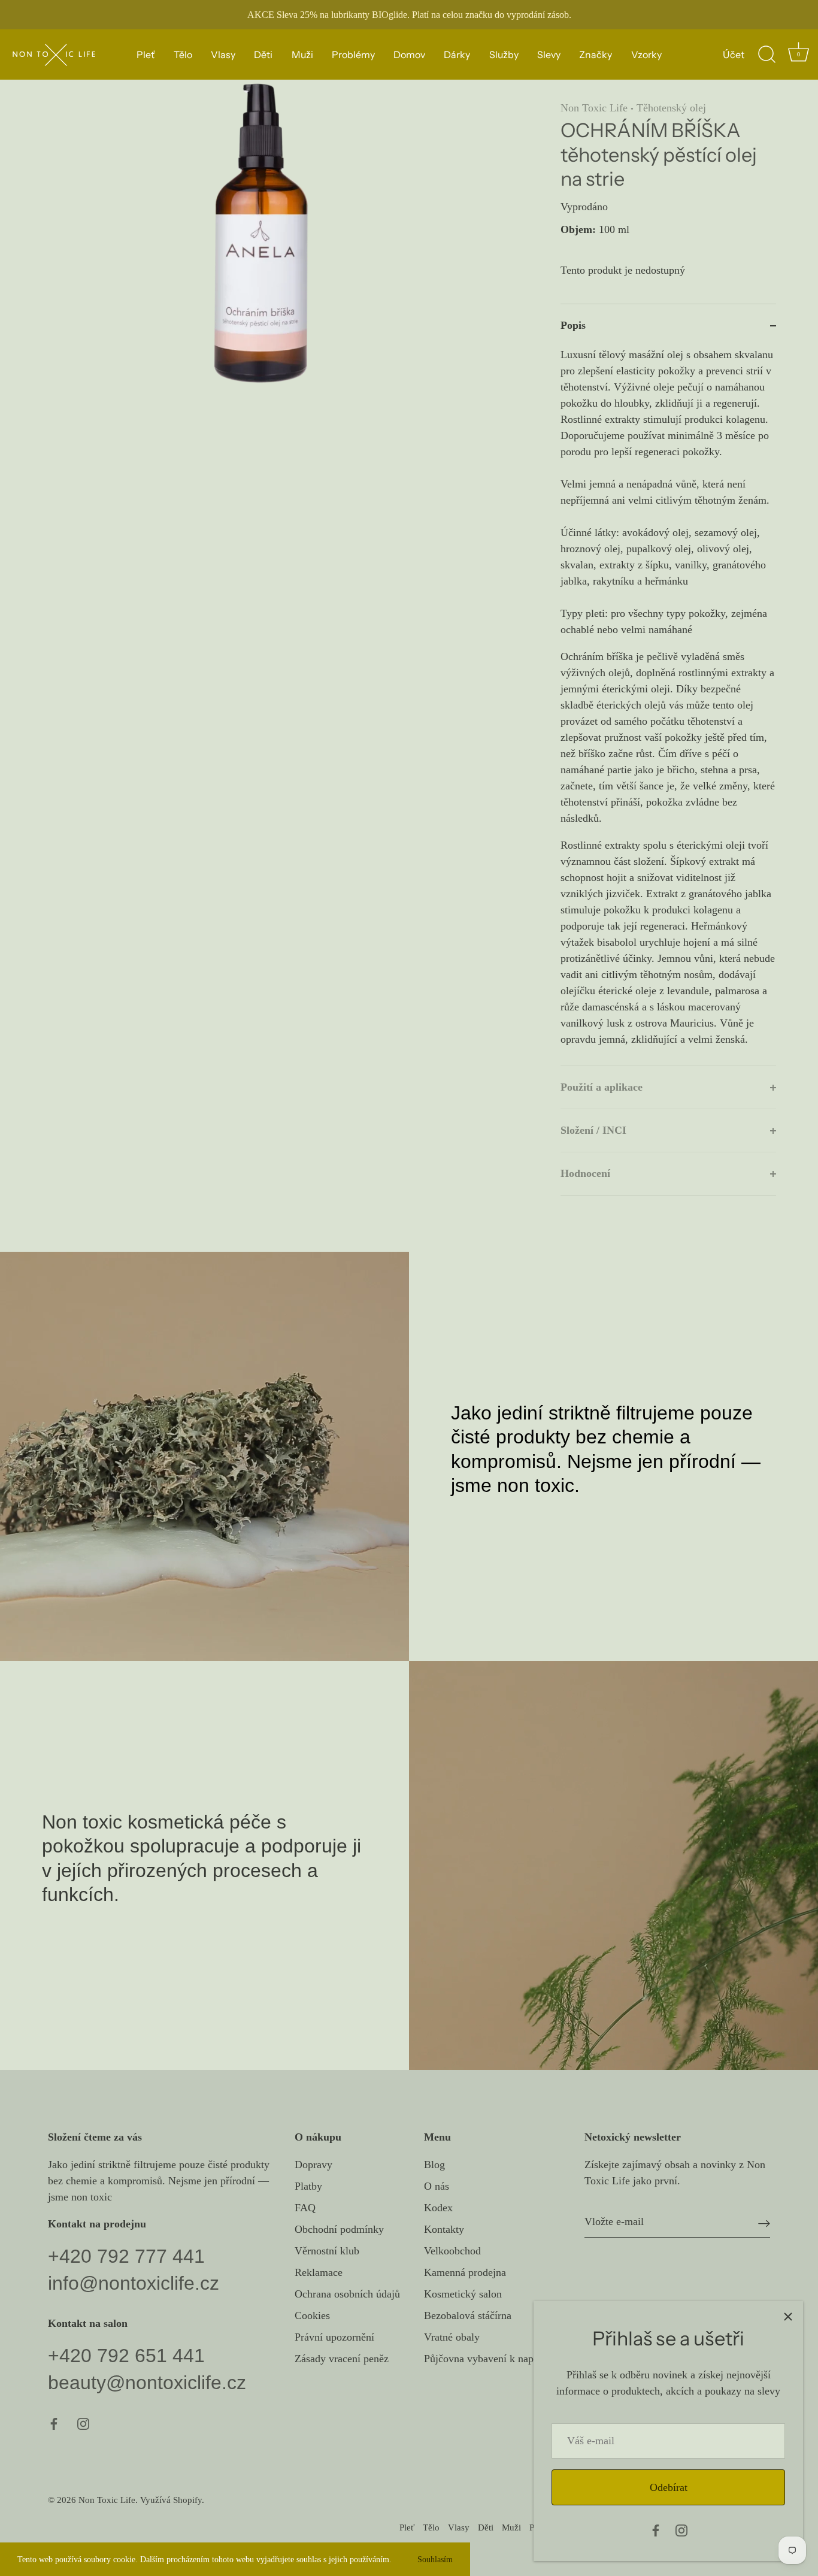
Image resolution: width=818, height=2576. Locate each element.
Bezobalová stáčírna (468, 2316)
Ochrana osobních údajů (347, 2295)
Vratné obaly (452, 2338)
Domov (409, 55)
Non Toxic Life (594, 108)
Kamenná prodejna (465, 2273)
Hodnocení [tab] (585, 1173)
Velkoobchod (452, 2251)
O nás (437, 2187)
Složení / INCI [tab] (593, 1130)
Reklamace (319, 2273)
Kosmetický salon (463, 2295)
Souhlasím (435, 2559)
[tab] (668, 706)
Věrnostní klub (327, 2251)
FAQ (305, 2208)
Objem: (578, 229)
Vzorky (646, 55)
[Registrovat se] (764, 2223)
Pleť (146, 55)
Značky (596, 55)
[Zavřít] (788, 2316)
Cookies (312, 2316)
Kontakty (444, 2230)
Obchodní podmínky (339, 2230)
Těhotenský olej (671, 108)
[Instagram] (681, 2529)
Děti (263, 55)
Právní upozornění (334, 2338)
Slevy (549, 55)
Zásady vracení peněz (342, 2359)
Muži (302, 55)
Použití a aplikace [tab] (602, 1087)
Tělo (183, 55)
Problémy (353, 55)
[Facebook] (656, 2529)
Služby (504, 55)
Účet (734, 55)
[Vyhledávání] (767, 55)
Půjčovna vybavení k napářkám (492, 2359)
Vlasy (223, 55)
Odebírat (669, 2487)
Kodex (438, 2208)
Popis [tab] (573, 325)
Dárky (457, 55)
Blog (434, 2165)
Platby (308, 2187)
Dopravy (313, 2165)
